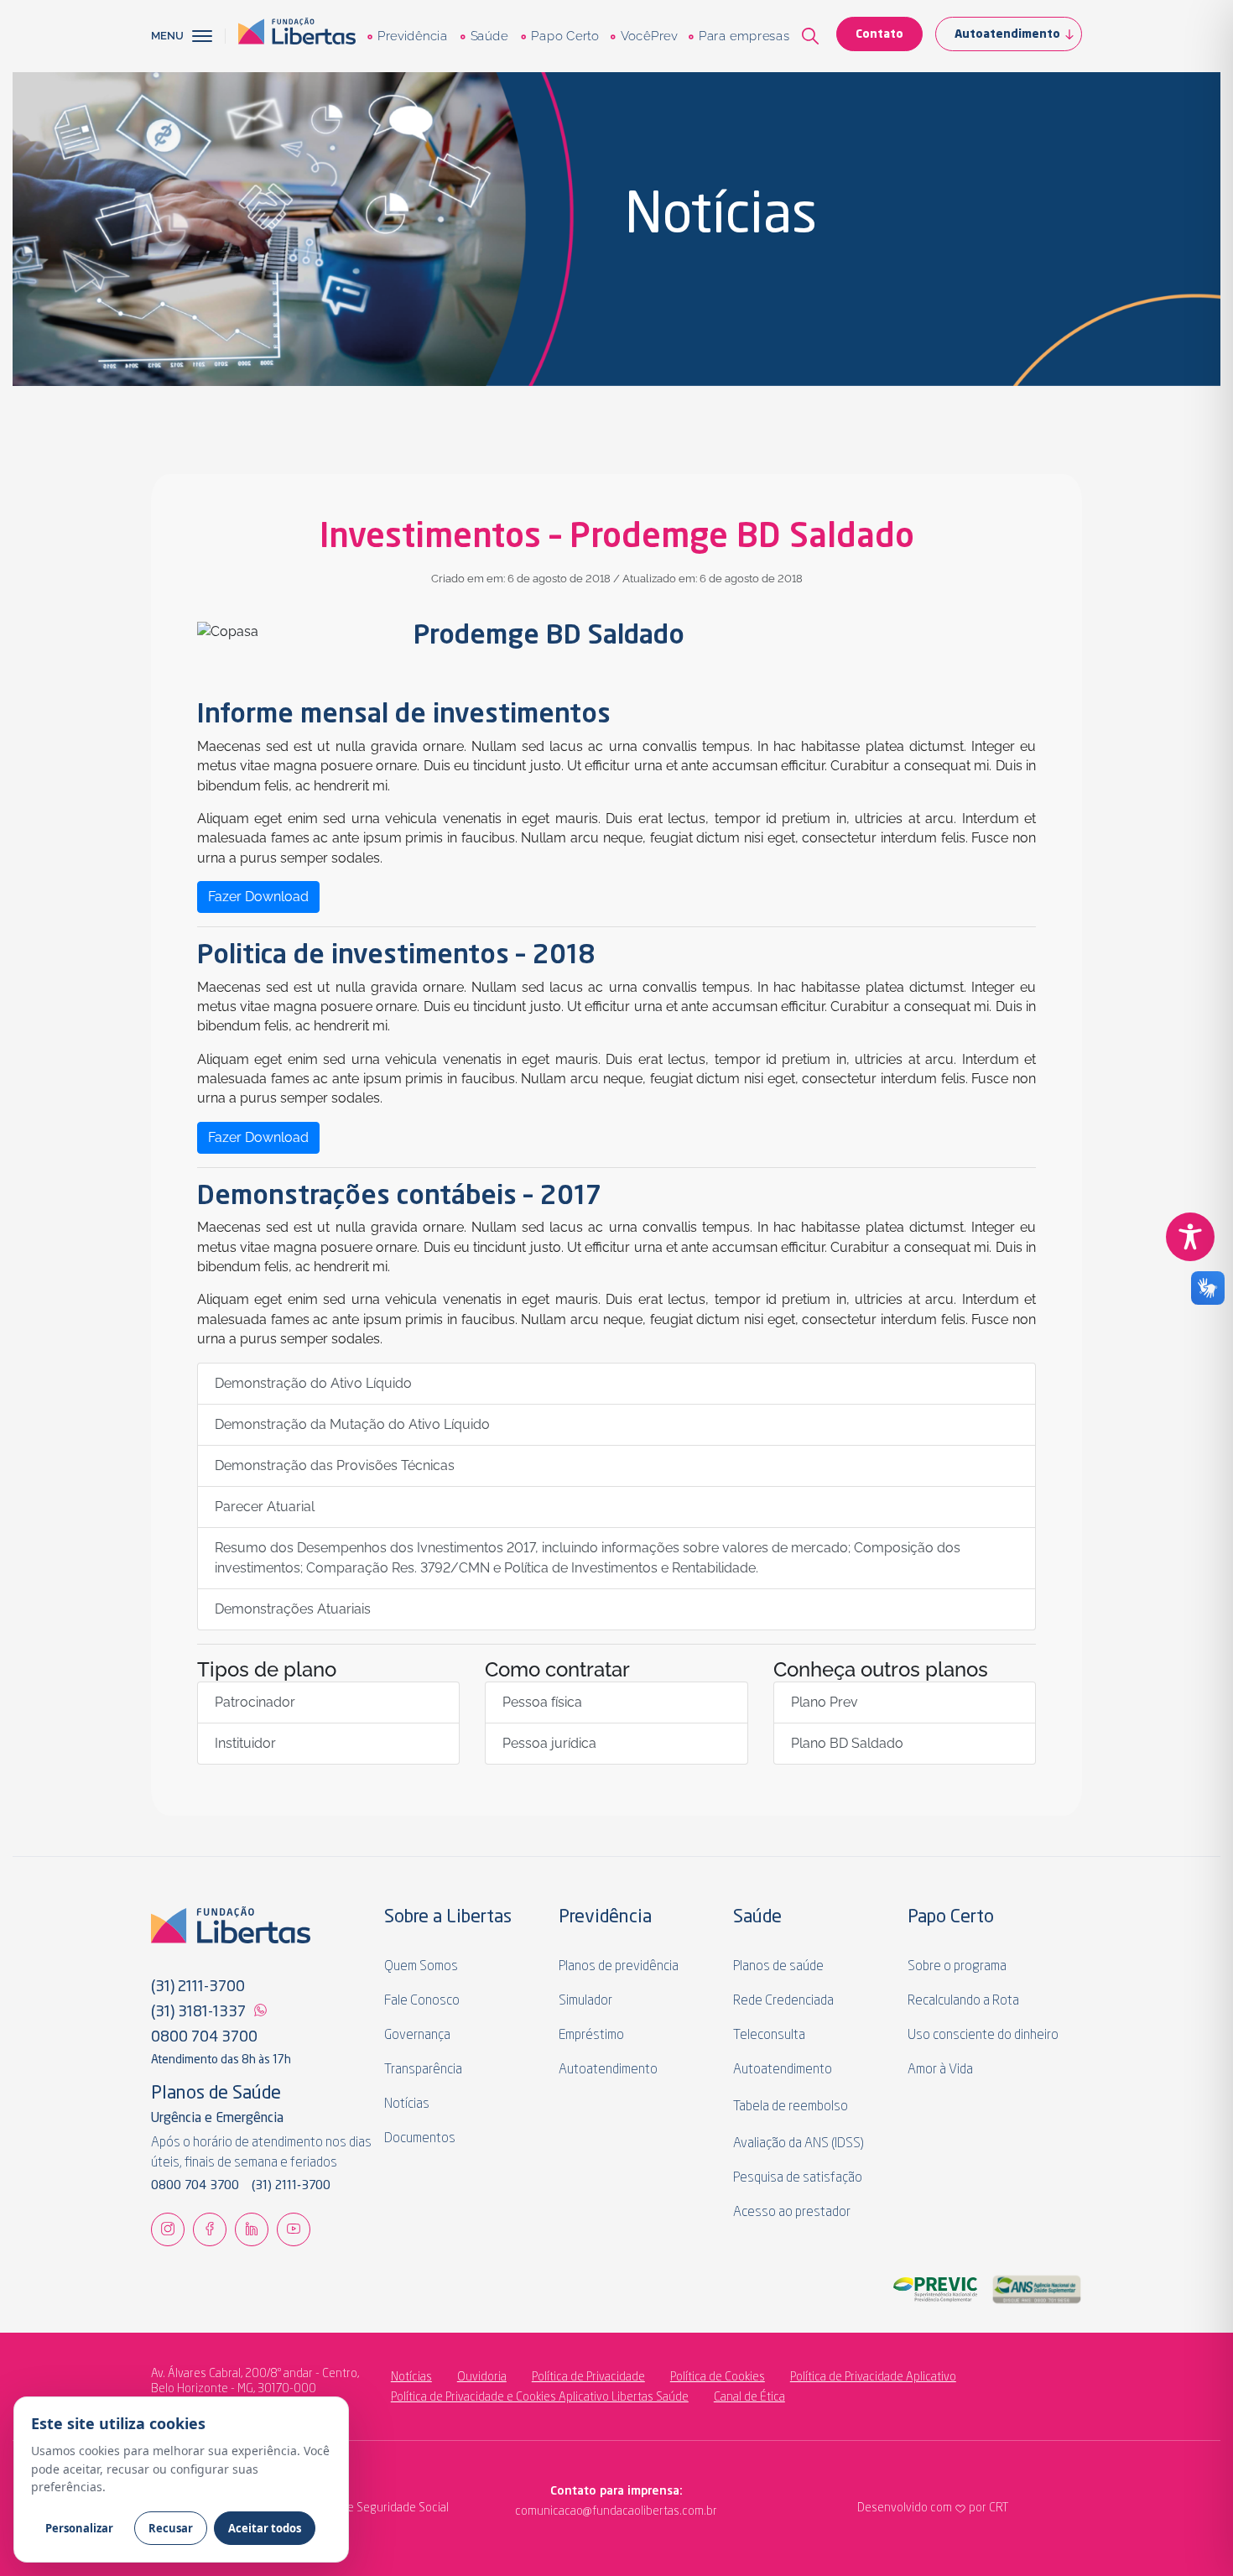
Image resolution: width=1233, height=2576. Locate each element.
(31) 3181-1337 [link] (198, 2012)
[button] (209, 36)
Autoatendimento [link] (1007, 34)
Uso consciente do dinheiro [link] (983, 2036)
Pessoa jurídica (549, 1743)
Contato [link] (879, 34)
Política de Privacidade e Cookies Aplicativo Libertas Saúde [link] (540, 2397)
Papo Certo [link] (564, 36)
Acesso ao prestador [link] (792, 2213)
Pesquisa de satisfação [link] (798, 2178)
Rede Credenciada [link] (783, 2001)
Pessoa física (542, 1702)
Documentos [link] (420, 2139)
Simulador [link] (585, 2001)
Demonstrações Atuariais (293, 1609)
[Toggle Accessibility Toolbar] (1190, 1237)
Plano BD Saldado (847, 1743)
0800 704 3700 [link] (204, 2037)
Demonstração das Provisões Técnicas (335, 1465)
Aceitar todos (265, 2528)
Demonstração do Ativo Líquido (313, 1383)
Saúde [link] (489, 36)
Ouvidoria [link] (482, 2377)
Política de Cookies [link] (718, 2377)
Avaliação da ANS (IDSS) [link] (799, 2144)
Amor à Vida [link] (940, 2070)
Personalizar (79, 2528)
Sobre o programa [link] (957, 1967)
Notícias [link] (407, 2104)
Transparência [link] (423, 2070)
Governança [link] (417, 2036)
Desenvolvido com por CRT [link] (933, 2508)
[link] (297, 36)
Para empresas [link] (744, 36)
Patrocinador (255, 1702)
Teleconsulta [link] (769, 2036)
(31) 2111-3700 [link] (198, 1987)
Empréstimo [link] (591, 2036)
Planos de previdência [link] (619, 1967)
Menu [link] (167, 36)
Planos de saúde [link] (778, 1967)
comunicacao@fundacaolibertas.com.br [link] (547, 2511)
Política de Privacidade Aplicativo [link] (873, 2377)
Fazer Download (258, 897)
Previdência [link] (412, 36)
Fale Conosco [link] (422, 2001)
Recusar (171, 2528)
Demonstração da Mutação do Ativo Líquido (352, 1424)
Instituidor (245, 1743)
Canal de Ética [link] (749, 2397)
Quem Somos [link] (421, 1967)
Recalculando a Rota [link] (963, 2001)
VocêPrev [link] (648, 36)
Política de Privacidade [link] (588, 2377)
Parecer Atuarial (265, 1507)
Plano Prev (825, 1702)
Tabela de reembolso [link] (791, 2107)
